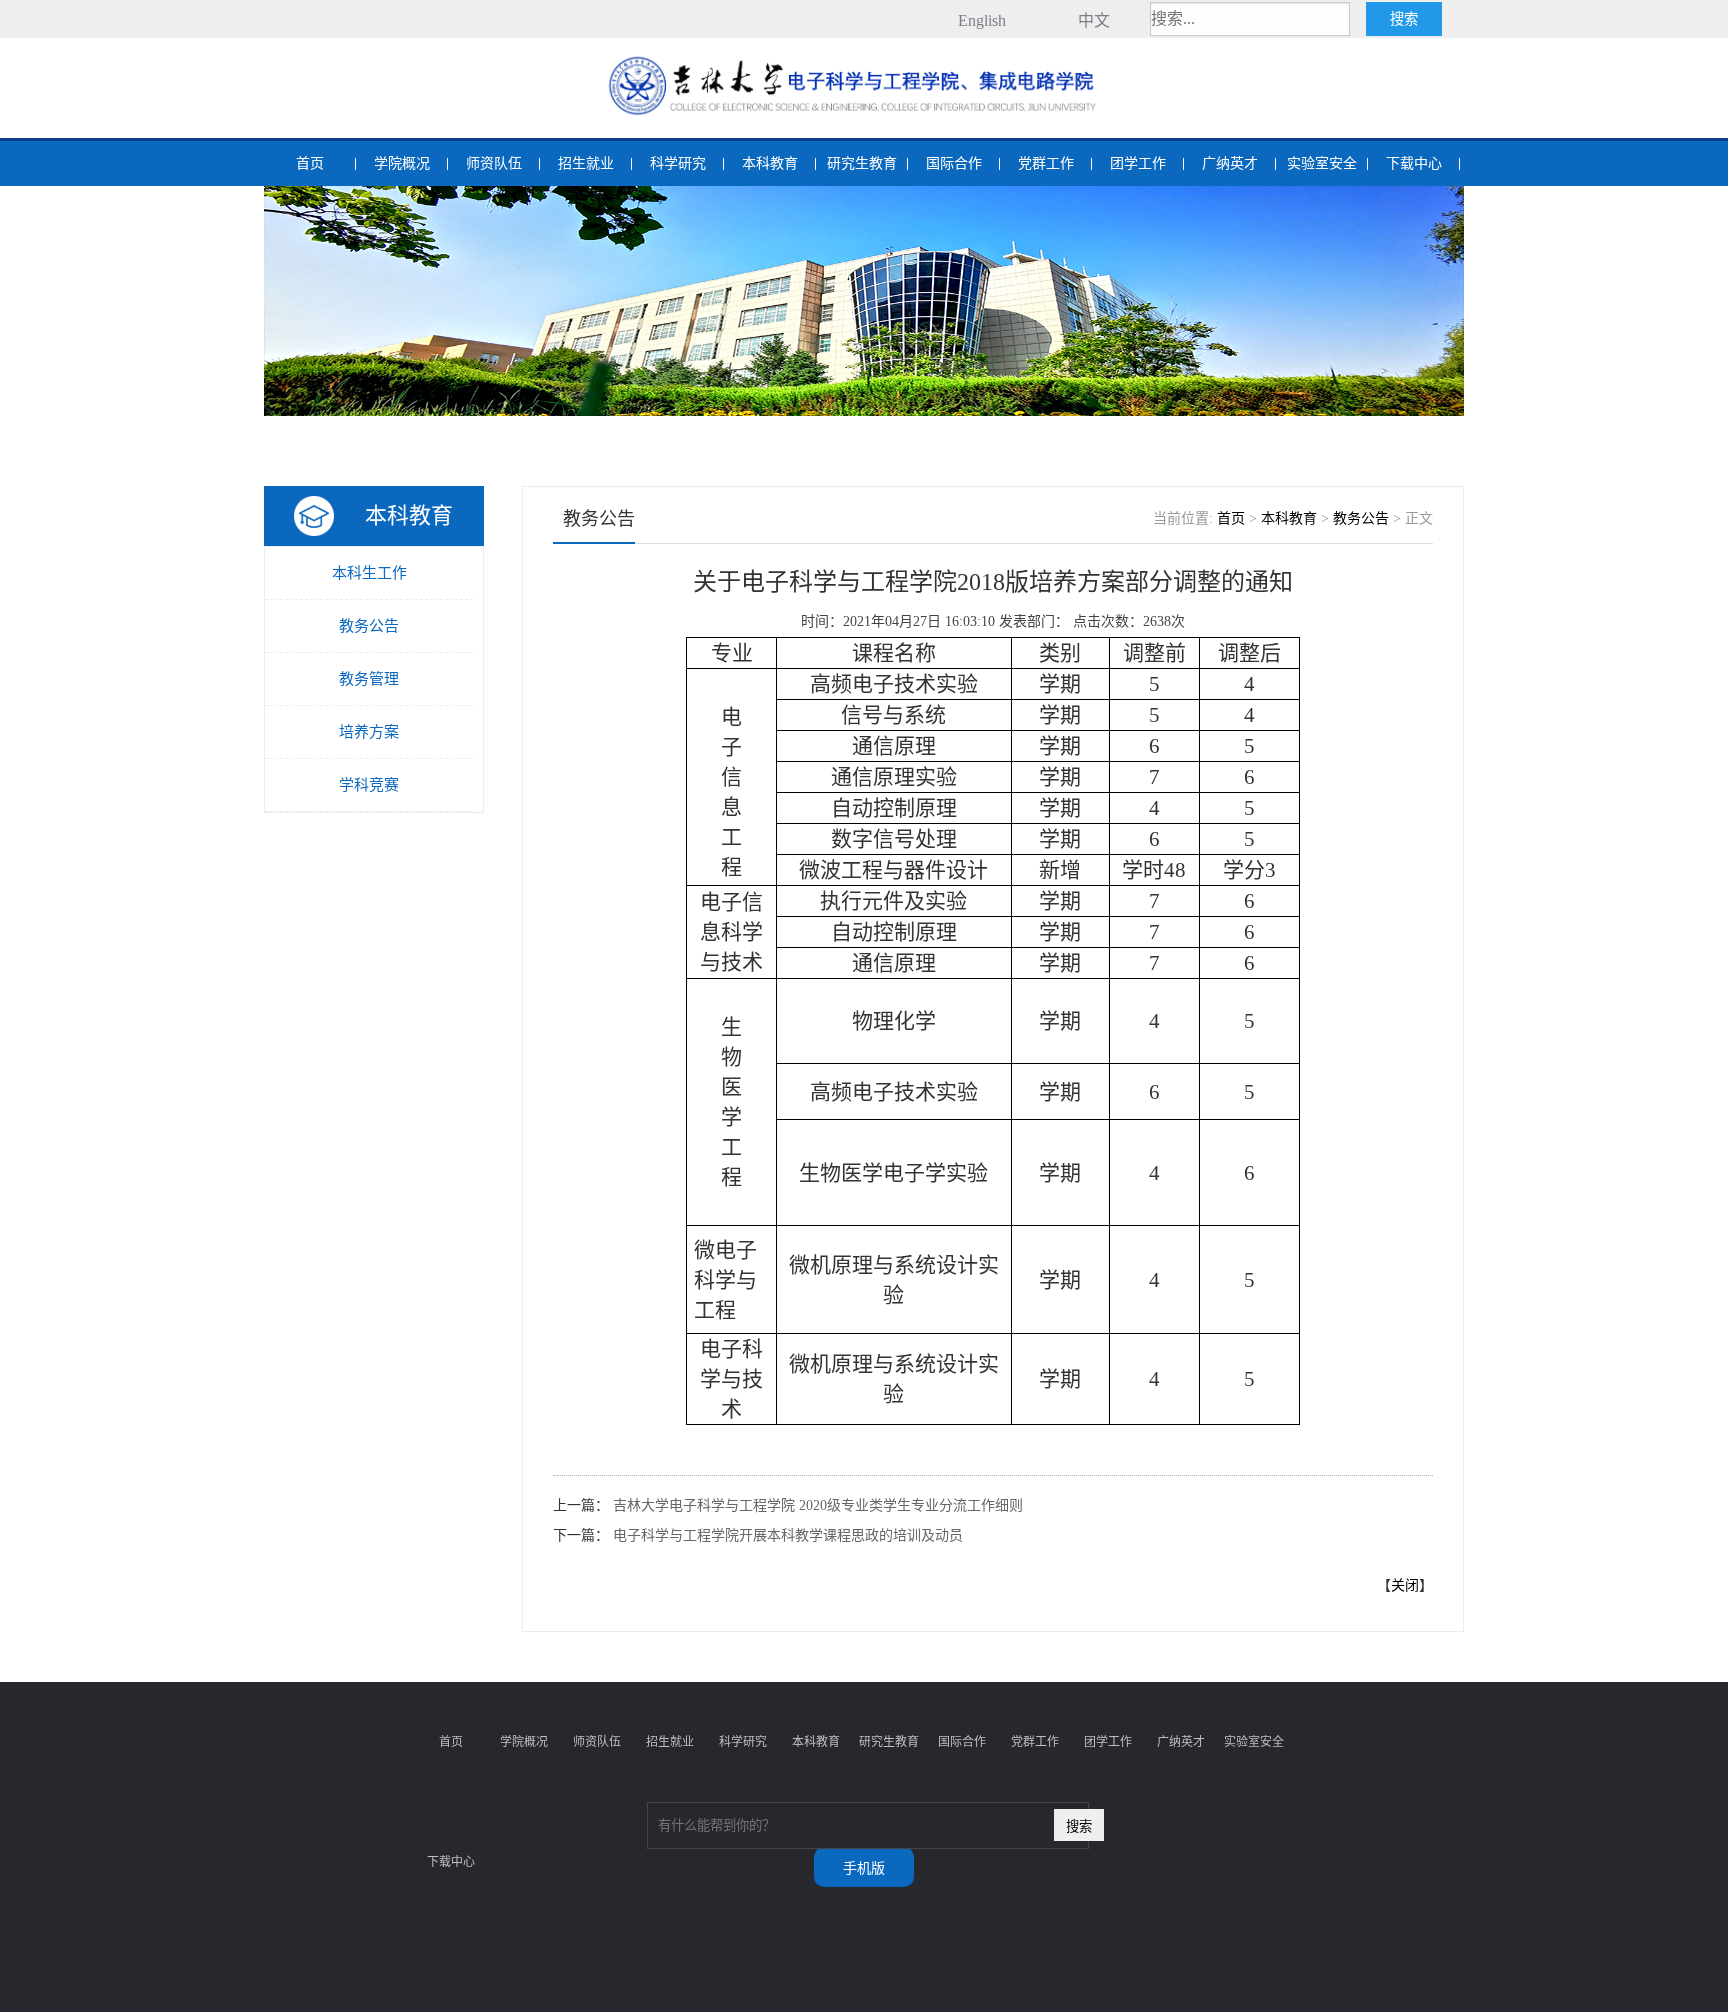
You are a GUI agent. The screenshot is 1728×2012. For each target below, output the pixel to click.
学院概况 (402, 163)
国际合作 (954, 163)
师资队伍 (494, 163)
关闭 (1405, 1585)
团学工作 (1138, 163)
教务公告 (369, 626)
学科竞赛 (369, 785)
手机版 (864, 1868)
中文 (1094, 20)
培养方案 (369, 732)
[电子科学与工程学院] (864, 58)
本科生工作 (369, 573)
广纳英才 (1230, 163)
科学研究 (678, 163)
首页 (310, 163)
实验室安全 (1322, 163)
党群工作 (1046, 163)
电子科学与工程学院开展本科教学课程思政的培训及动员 (788, 1535)
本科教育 (770, 163)
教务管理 (369, 679)
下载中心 (1414, 163)
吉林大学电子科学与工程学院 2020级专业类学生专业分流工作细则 (818, 1505)
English (982, 20)
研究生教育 (862, 163)
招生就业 (586, 163)
